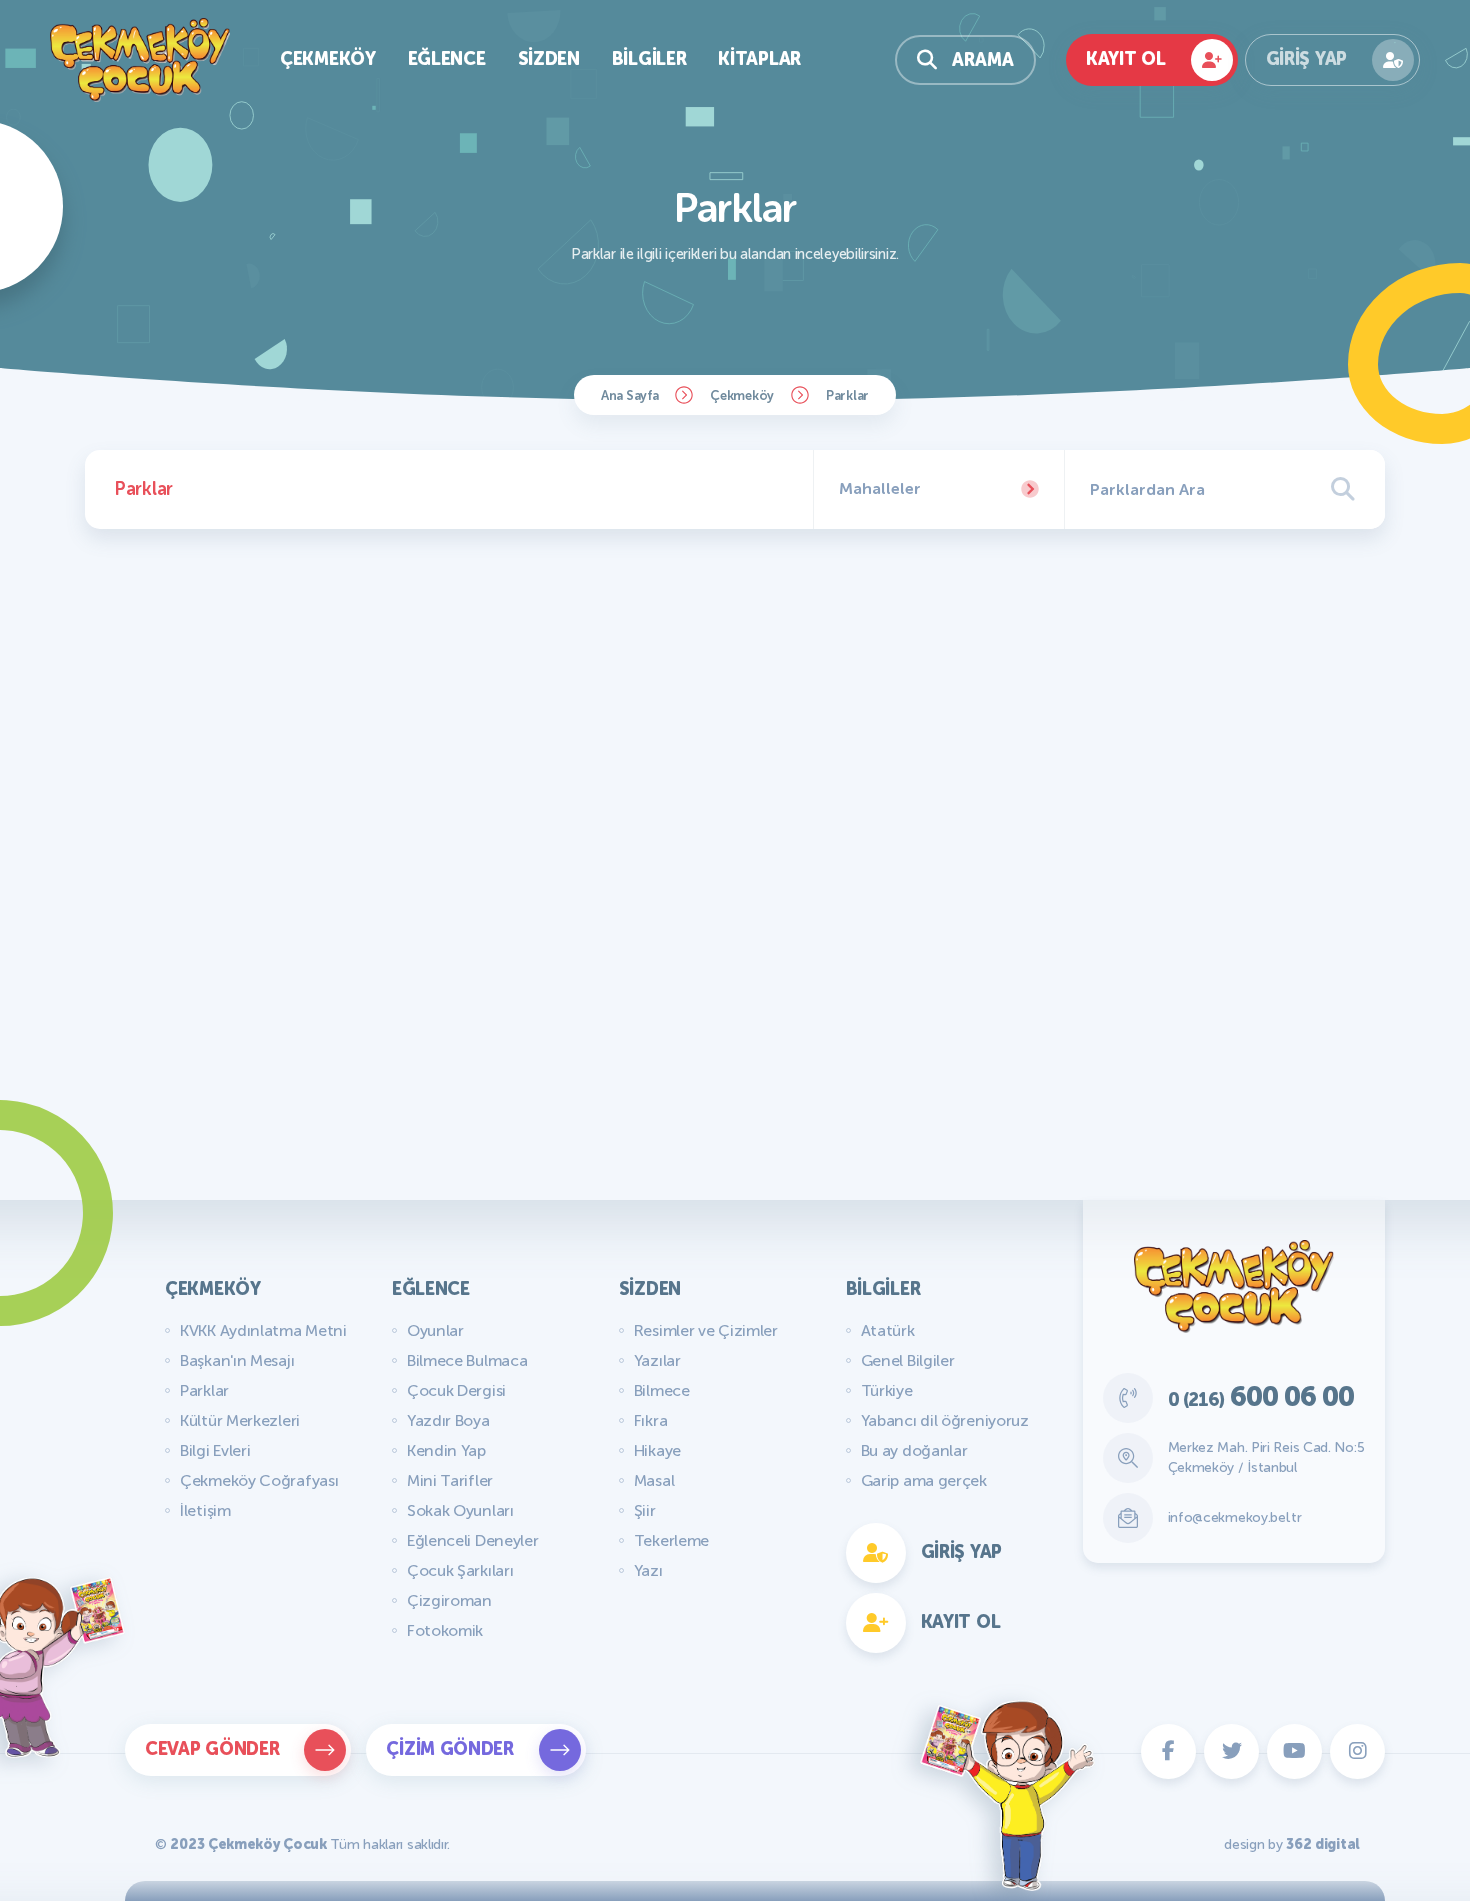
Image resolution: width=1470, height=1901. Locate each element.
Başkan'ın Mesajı (237, 1360)
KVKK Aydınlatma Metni (263, 1330)
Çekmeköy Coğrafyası (259, 1480)
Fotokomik (445, 1630)
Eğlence (447, 59)
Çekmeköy (328, 59)
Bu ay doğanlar (914, 1450)
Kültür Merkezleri (240, 1420)
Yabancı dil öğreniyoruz (945, 1420)
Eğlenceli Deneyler (473, 1540)
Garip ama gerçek (924, 1480)
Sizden (549, 59)
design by (1292, 1844)
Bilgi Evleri (215, 1450)
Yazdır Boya (448, 1420)
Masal (654, 1480)
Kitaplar (759, 59)
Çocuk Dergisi (456, 1390)
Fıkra (651, 1420)
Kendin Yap (446, 1450)
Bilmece (662, 1390)
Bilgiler (649, 59)
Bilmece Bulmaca (467, 1360)
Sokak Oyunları (460, 1510)
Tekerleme (671, 1540)
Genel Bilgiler (908, 1360)
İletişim (205, 1510)
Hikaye (657, 1450)
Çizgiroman (449, 1600)
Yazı (648, 1570)
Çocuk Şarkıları (460, 1570)
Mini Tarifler (450, 1480)
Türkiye (887, 1390)
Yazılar (657, 1360)
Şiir (645, 1510)
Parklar (204, 1390)
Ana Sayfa (629, 395)
